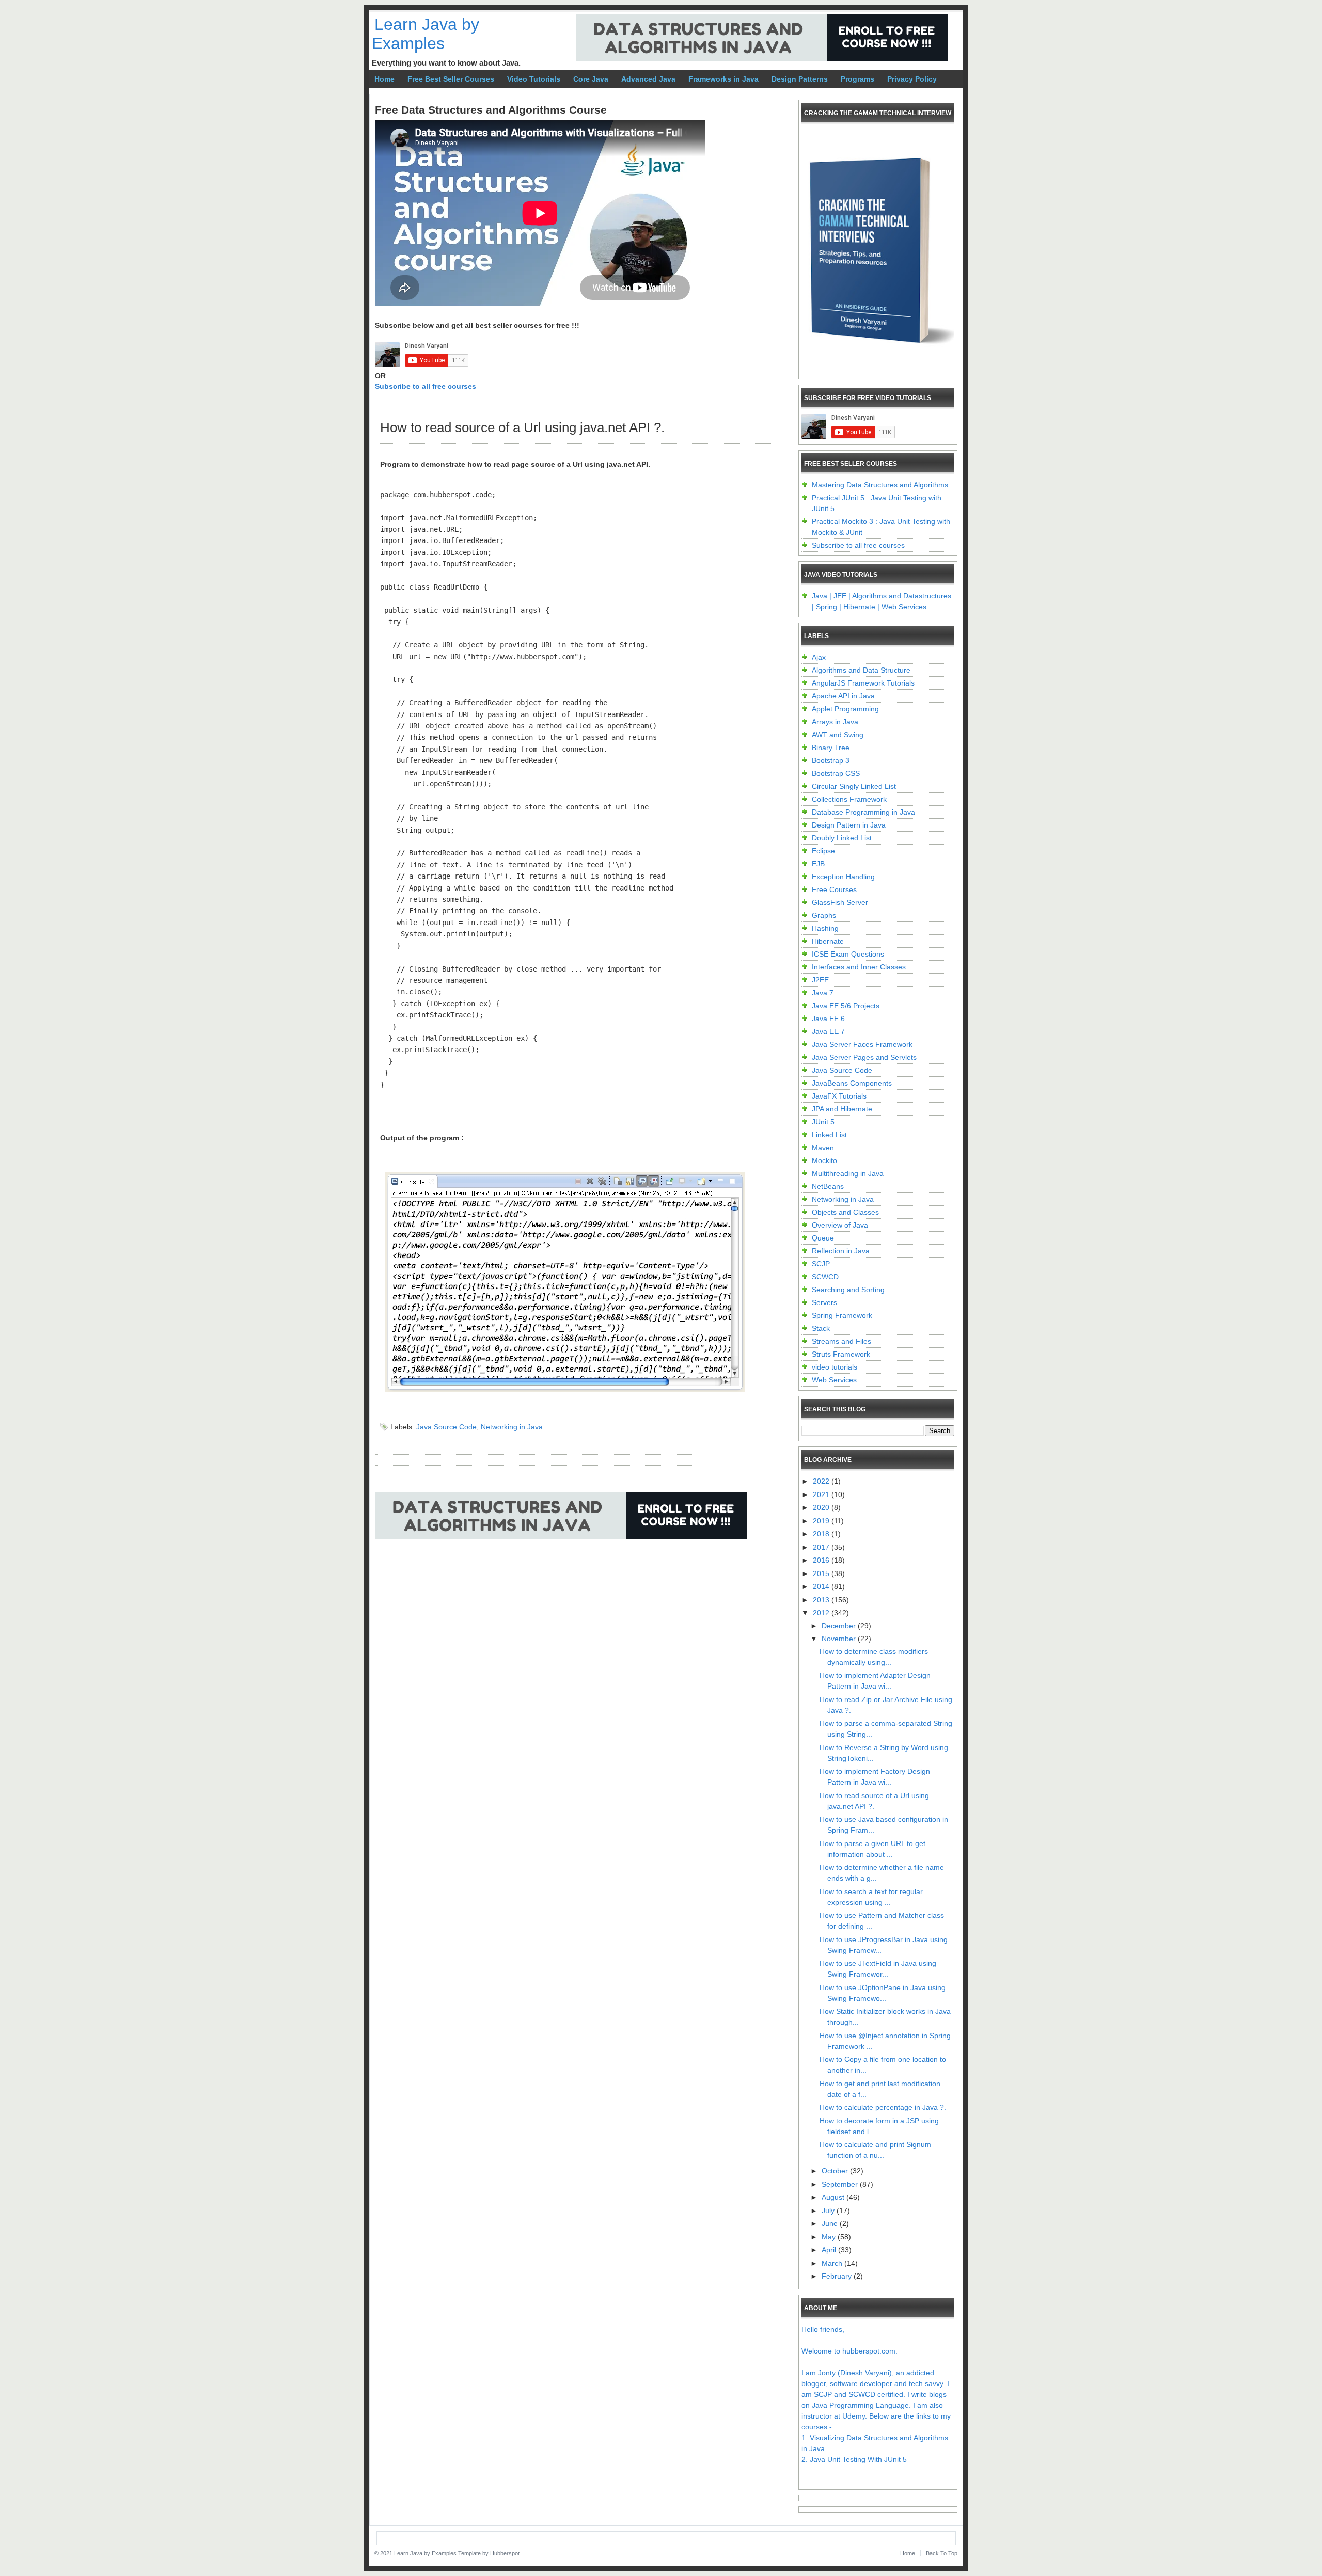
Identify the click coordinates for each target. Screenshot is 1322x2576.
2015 (822, 1573)
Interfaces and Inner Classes (859, 967)
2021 (822, 1494)
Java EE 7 (828, 1031)
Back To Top (942, 2553)
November (840, 1639)
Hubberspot (505, 2553)
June (831, 2223)
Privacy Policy (912, 79)
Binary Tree (831, 748)
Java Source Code (446, 1427)
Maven (823, 1148)
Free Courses (834, 889)
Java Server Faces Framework (862, 1044)
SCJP (821, 1264)
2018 (822, 1534)
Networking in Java (512, 1427)
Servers (824, 1302)
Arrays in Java (835, 722)
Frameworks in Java (723, 79)
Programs (857, 79)
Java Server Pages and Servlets (864, 1057)
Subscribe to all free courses (426, 386)
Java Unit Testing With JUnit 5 (858, 2459)
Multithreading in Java (848, 1173)
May (830, 2237)
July (829, 2211)
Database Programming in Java (863, 812)
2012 (822, 1613)
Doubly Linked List (842, 838)
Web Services (834, 1380)
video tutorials (835, 1367)
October (836, 2171)
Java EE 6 (828, 1019)
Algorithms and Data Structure (861, 670)
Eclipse (823, 851)
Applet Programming (845, 709)
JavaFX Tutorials (839, 1096)
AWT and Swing (838, 735)
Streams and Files (841, 1341)
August (834, 2197)
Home (384, 79)
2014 (822, 1586)
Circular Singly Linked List (854, 786)
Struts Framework (841, 1354)
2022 (822, 1481)
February (838, 2276)
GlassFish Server (840, 902)
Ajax (819, 657)
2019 (822, 1521)
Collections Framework (849, 799)
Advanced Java (648, 79)
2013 (822, 1600)
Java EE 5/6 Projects (846, 1006)
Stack (821, 1328)
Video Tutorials (534, 79)
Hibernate (828, 941)
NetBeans (828, 1186)
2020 (822, 1507)
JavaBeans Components (852, 1083)
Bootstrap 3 (831, 760)
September (841, 2184)
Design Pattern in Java (849, 825)
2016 (822, 1560)
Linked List (829, 1135)
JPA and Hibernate (842, 1109)
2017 (822, 1547)
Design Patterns (800, 79)
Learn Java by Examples (426, 34)
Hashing (825, 928)
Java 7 (823, 993)
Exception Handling (843, 877)
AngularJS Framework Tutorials (863, 683)
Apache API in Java (843, 696)
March (833, 2263)
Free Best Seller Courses (451, 79)
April (830, 2250)
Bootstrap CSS (836, 773)
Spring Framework (842, 1315)
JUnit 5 (823, 1122)
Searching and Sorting (848, 1290)
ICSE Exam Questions (848, 954)
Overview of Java (840, 1225)
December (840, 1626)
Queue (823, 1238)
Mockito (824, 1160)
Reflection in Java (841, 1251)
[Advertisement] (563, 1584)
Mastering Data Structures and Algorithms (880, 485)
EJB (818, 864)
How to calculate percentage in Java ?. (883, 2107)
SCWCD (825, 1277)
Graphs (824, 915)
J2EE (820, 980)
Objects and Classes (845, 1212)
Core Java (591, 79)
